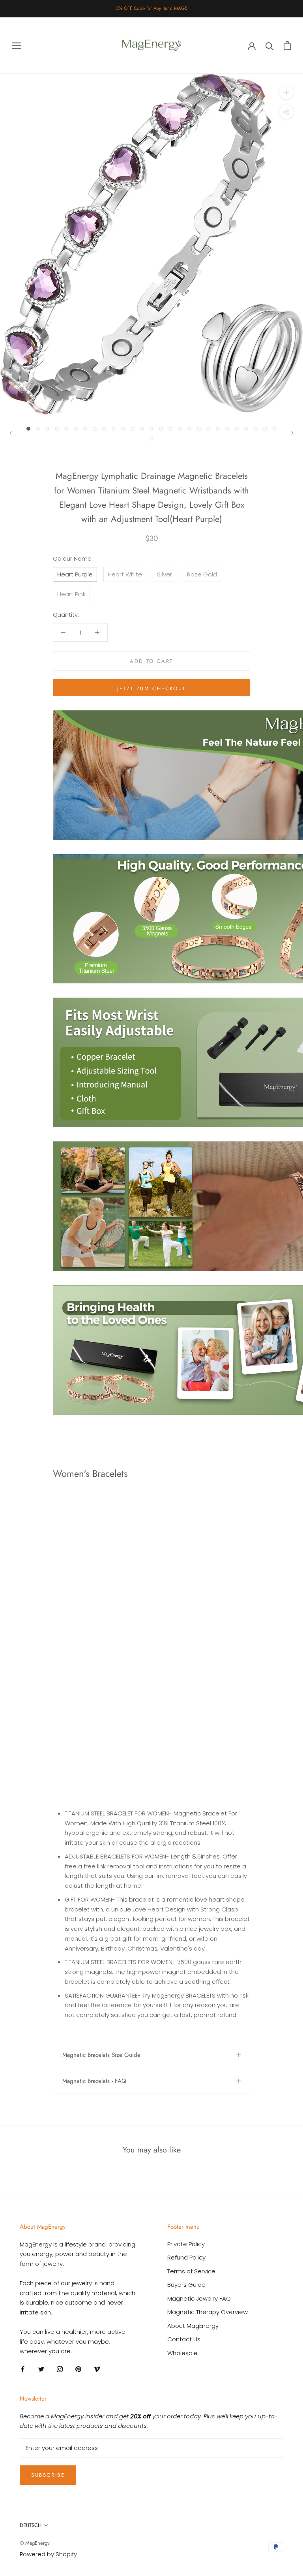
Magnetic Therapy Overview (208, 2312)
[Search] (270, 46)
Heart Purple (75, 574)
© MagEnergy (35, 2543)
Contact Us (184, 2339)
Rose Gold (202, 574)
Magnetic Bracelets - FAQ (94, 2081)
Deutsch (31, 2525)
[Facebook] (23, 2369)
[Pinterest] (78, 2369)
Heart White (125, 574)
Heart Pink (71, 594)
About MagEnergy (193, 2326)
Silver (165, 574)
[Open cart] (287, 46)
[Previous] (11, 433)
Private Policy (186, 2244)
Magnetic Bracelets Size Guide (101, 2055)
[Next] (292, 433)
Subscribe (48, 2475)
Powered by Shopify (48, 2554)
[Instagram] (60, 2369)
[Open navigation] (17, 45)
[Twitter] (41, 2369)
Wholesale (182, 2353)
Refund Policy (186, 2257)
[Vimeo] (97, 2369)
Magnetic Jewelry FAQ (199, 2298)
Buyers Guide (186, 2285)
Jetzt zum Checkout (151, 688)
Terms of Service (191, 2271)
